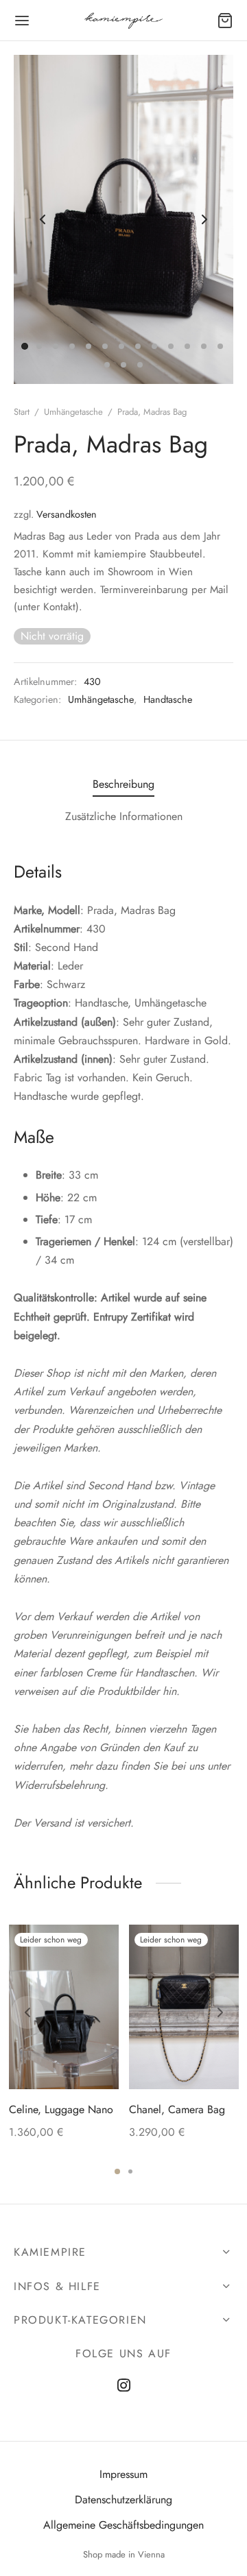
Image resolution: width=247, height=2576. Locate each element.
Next (204, 219)
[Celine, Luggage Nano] (64, 2007)
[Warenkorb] (225, 21)
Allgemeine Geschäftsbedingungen (123, 2525)
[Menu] (22, 21)
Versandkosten (67, 514)
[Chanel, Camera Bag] (184, 2007)
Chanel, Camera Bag (177, 2109)
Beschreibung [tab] (123, 784)
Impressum (123, 2474)
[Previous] (27, 2012)
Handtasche (168, 699)
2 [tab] (130, 2171)
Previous (43, 219)
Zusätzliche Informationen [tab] (124, 816)
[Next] (220, 2012)
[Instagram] (124, 2386)
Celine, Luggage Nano (61, 2109)
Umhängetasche (73, 412)
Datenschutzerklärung (123, 2500)
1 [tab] (117, 2171)
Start (22, 412)
